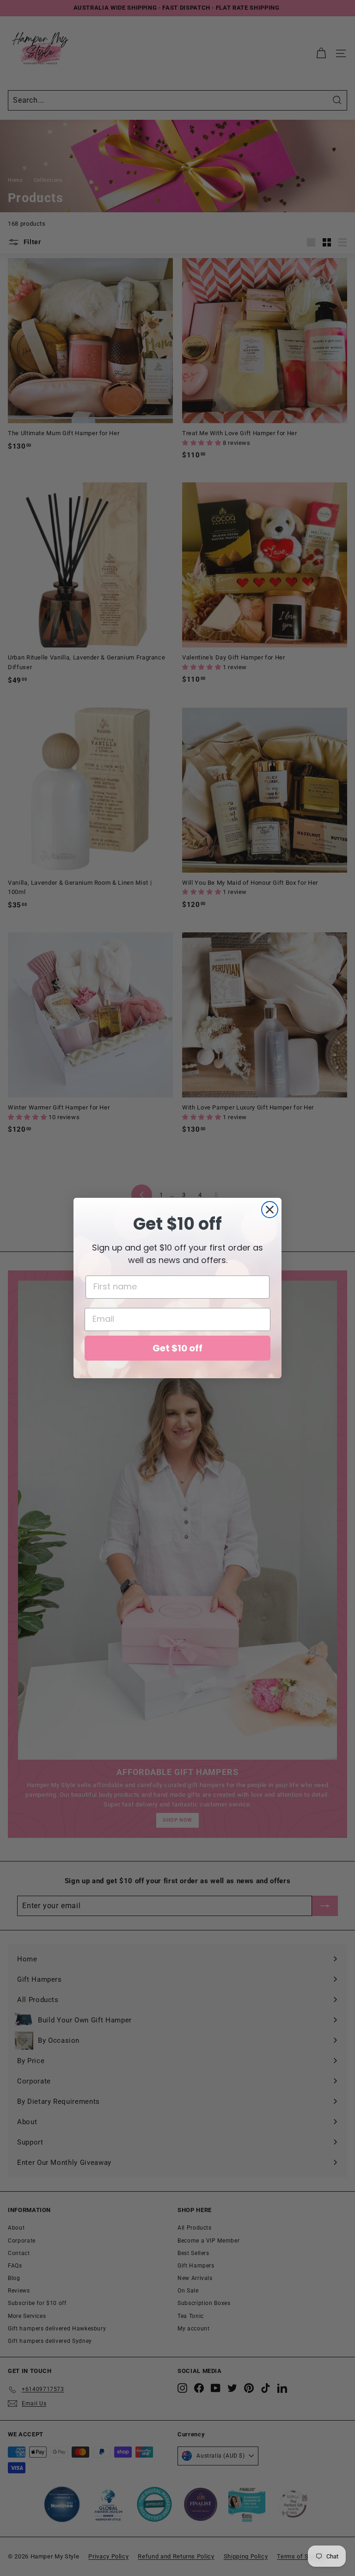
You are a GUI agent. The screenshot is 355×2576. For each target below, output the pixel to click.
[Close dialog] (270, 1210)
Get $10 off (177, 1348)
